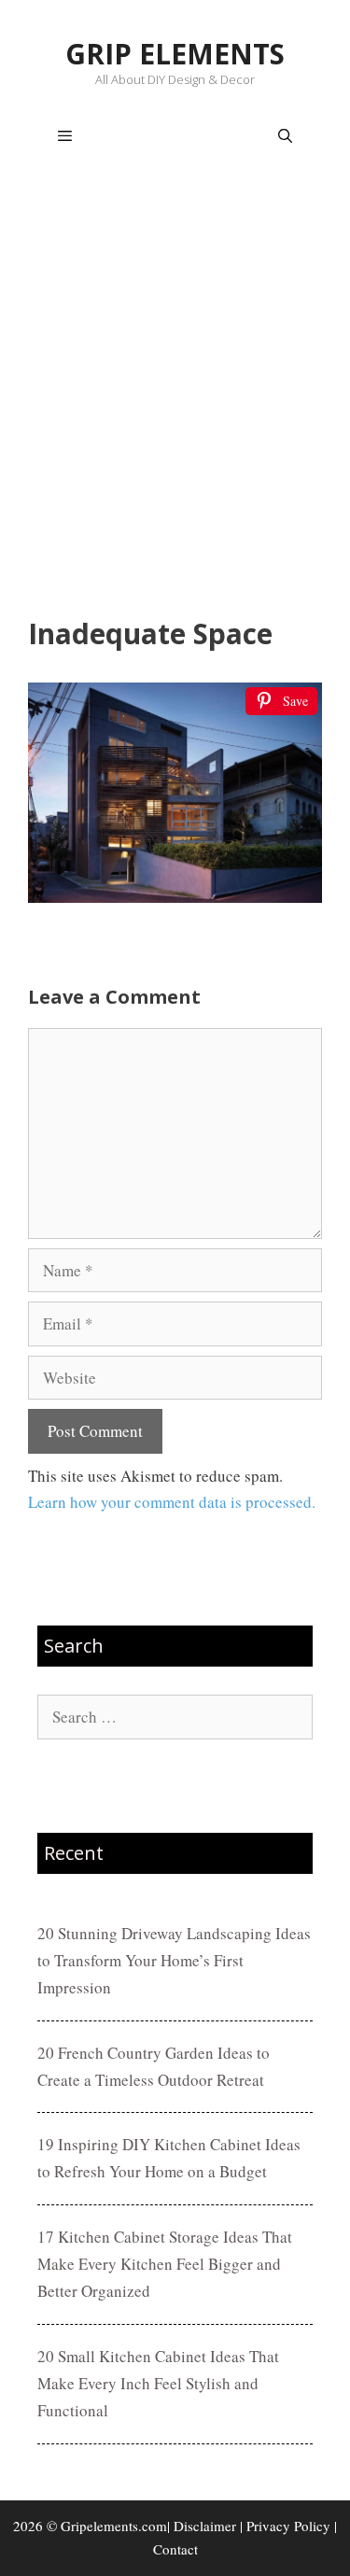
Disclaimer (205, 2526)
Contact (175, 2549)
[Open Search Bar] (285, 136)
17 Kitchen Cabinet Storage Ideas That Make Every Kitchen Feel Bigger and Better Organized (165, 2264)
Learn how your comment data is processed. (172, 1502)
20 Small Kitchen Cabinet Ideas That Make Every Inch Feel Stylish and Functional (158, 2383)
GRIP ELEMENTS (175, 54)
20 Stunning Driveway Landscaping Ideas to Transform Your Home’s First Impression (174, 1960)
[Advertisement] (175, 395)
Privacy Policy (288, 2526)
